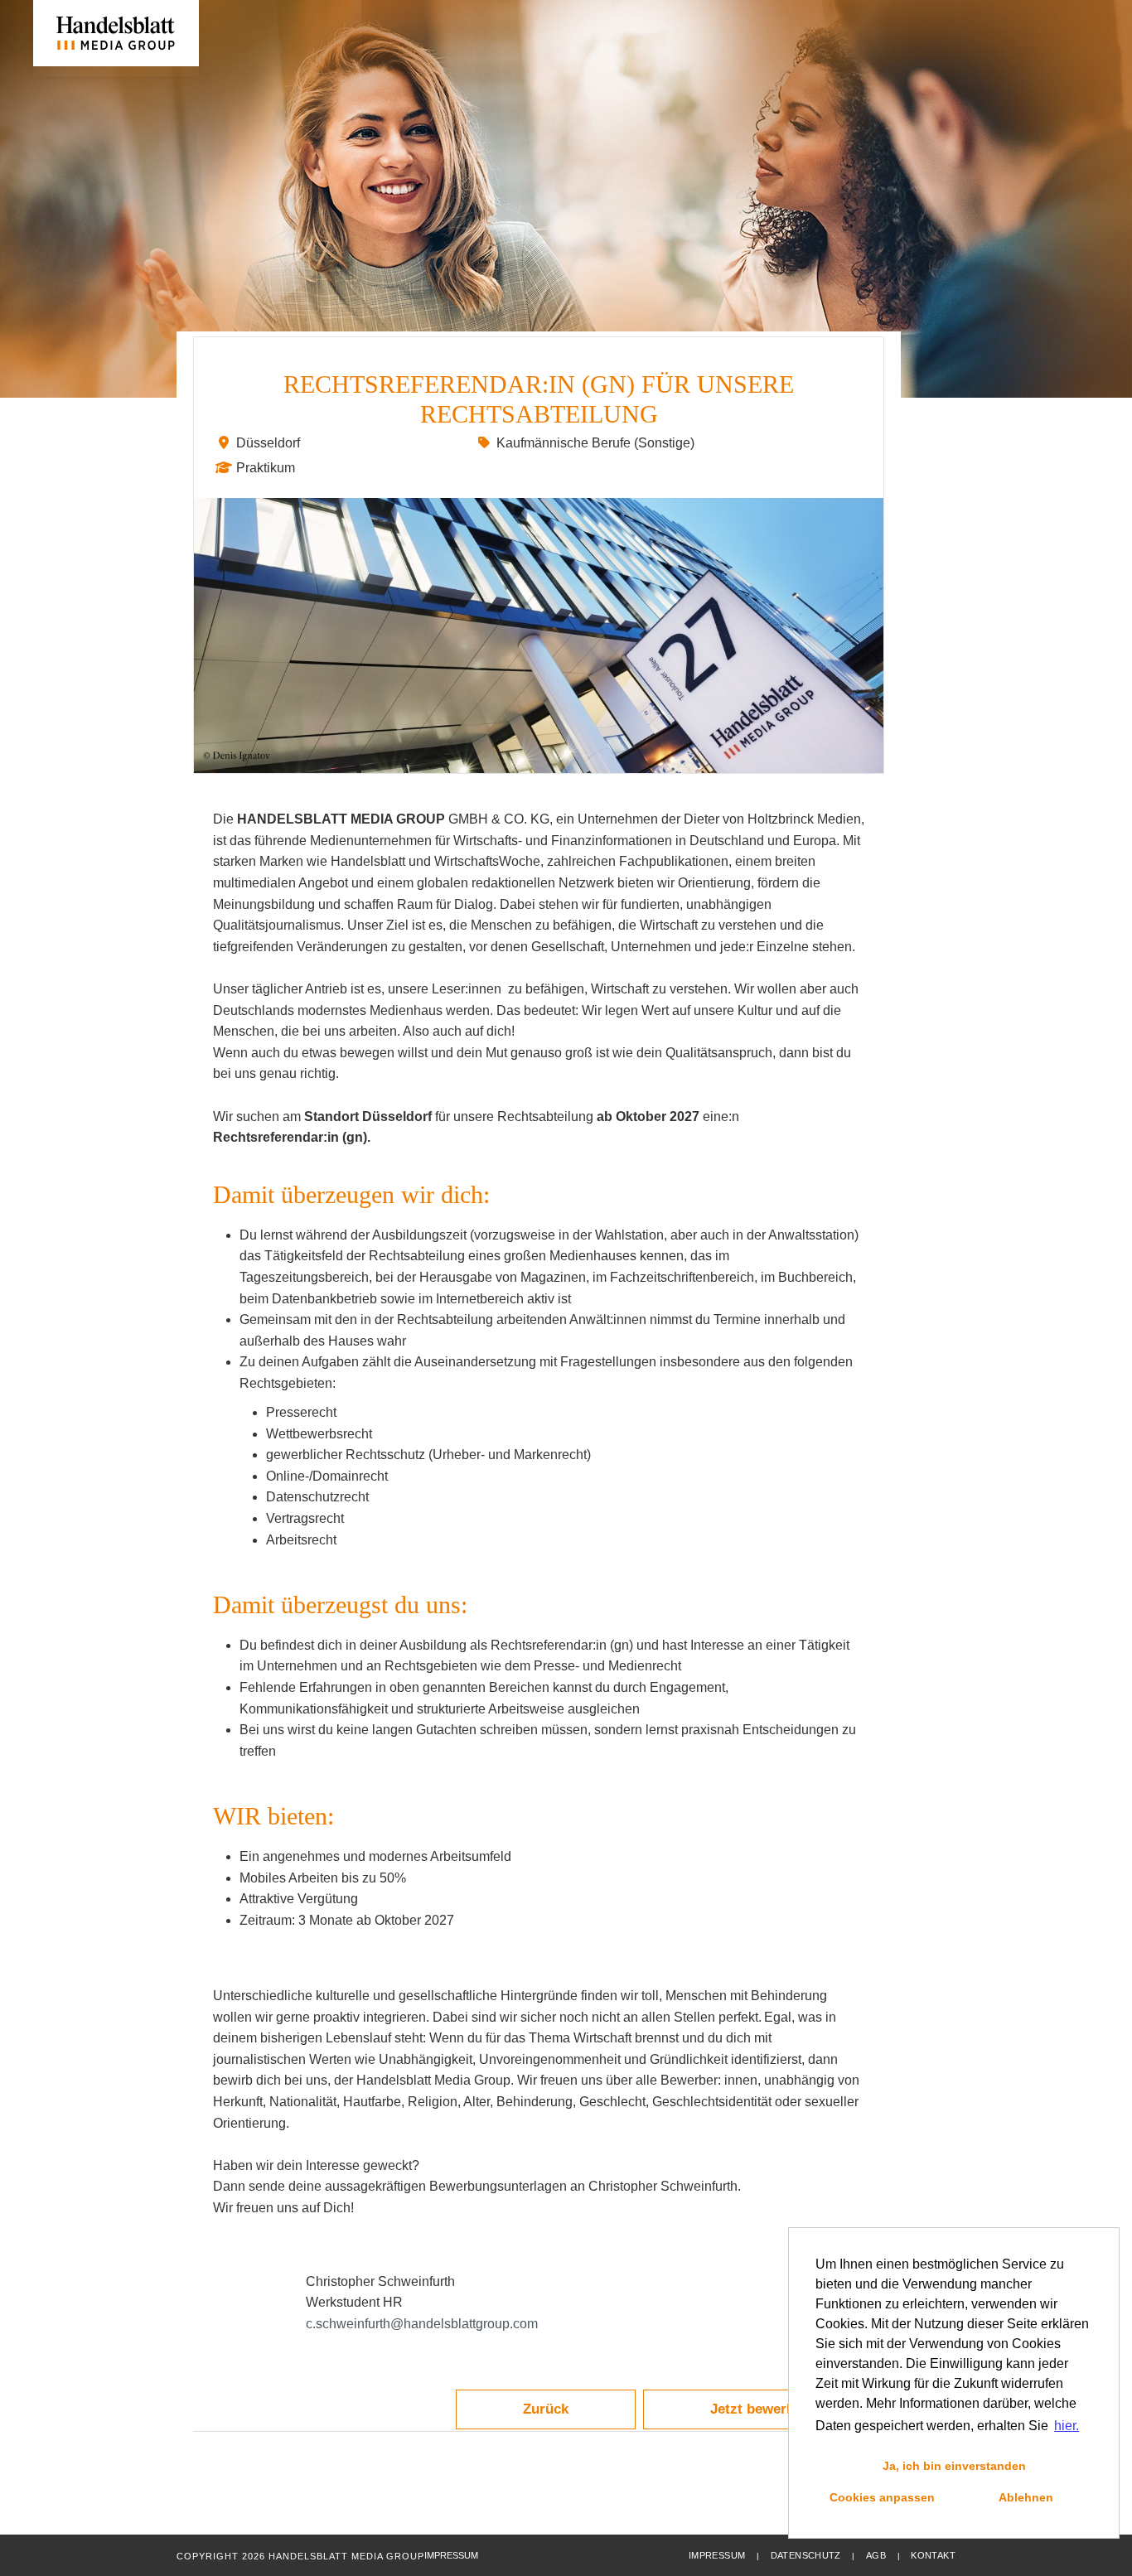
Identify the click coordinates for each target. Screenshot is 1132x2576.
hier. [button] (1067, 2426)
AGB (876, 2555)
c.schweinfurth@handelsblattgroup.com (422, 2324)
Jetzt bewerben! (763, 2409)
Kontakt (933, 2555)
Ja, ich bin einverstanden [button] (954, 2466)
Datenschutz (806, 2555)
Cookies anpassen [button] (882, 2497)
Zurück (546, 2409)
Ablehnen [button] (1026, 2497)
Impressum (717, 2555)
